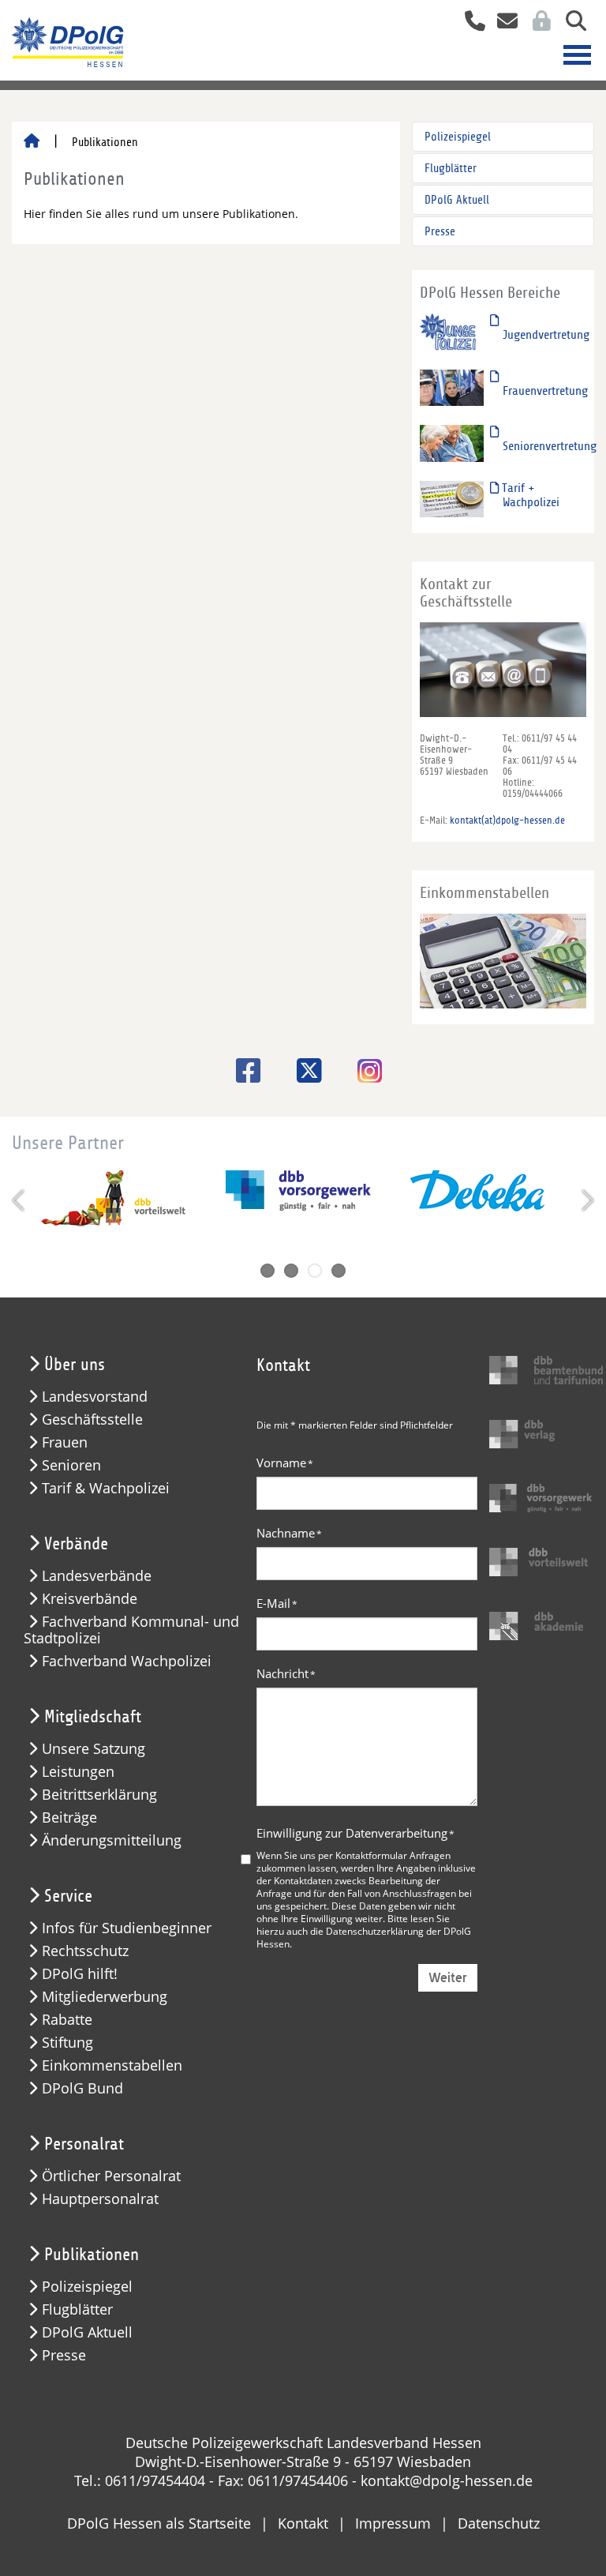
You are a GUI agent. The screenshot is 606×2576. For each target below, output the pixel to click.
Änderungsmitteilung (112, 1840)
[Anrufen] (469, 23)
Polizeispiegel (458, 137)
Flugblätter (451, 168)
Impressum (393, 2523)
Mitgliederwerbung (105, 1997)
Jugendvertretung (546, 335)
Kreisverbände (90, 1599)
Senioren (71, 1465)
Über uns (75, 1365)
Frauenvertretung (545, 391)
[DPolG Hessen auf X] (303, 1070)
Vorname (285, 1463)
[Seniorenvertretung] (452, 443)
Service (68, 1896)
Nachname (289, 1533)
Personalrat (84, 2144)
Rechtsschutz (85, 1951)
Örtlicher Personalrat (111, 2176)
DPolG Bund (82, 2088)
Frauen (65, 1442)
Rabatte (67, 2020)
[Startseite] (32, 142)
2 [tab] (291, 1271)
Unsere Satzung (94, 1749)
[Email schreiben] (503, 23)
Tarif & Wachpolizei (106, 1488)
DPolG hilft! (80, 1974)
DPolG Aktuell (457, 200)
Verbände (76, 1544)
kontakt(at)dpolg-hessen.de (507, 820)
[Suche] (570, 23)
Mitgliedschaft (93, 1717)
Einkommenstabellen (112, 2065)
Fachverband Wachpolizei (127, 1661)
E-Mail (277, 1603)
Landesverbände (97, 1576)
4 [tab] (339, 1271)
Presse (440, 231)
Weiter (448, 1978)
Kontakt (303, 2523)
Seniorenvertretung (550, 446)
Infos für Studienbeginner (127, 1928)
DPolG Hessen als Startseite (159, 2523)
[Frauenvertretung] (452, 387)
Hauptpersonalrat (100, 2199)
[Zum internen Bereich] (537, 23)
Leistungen (78, 1772)
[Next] (586, 1200)
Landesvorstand (95, 1397)
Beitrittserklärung (99, 1795)
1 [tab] (267, 1271)
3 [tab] (315, 1271)
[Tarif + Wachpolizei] (452, 498)
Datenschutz (499, 2523)
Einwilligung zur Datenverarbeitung (355, 1833)
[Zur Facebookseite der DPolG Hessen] (243, 1070)
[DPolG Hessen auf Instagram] (364, 1072)
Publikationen (92, 2255)
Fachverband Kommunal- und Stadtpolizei (131, 1630)
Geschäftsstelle (92, 1419)
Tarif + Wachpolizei (529, 495)
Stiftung (67, 2043)
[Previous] (20, 1200)
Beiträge (69, 1817)
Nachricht (286, 1673)
